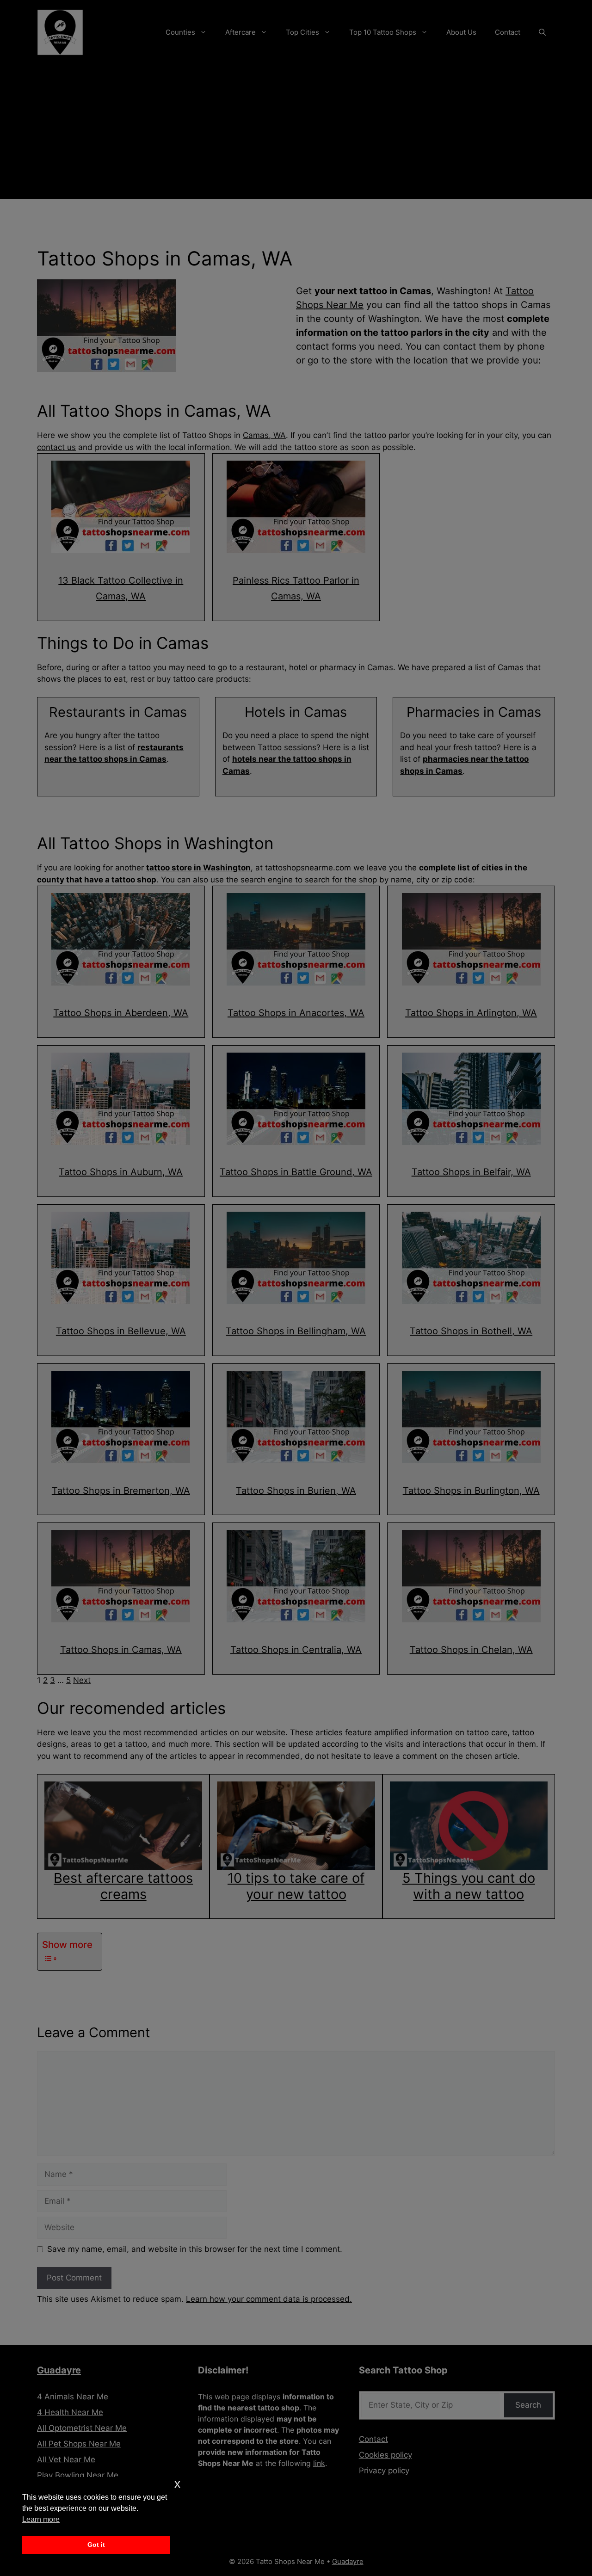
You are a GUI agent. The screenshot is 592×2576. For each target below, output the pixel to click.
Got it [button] (96, 2545)
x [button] (177, 2484)
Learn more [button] (41, 2519)
